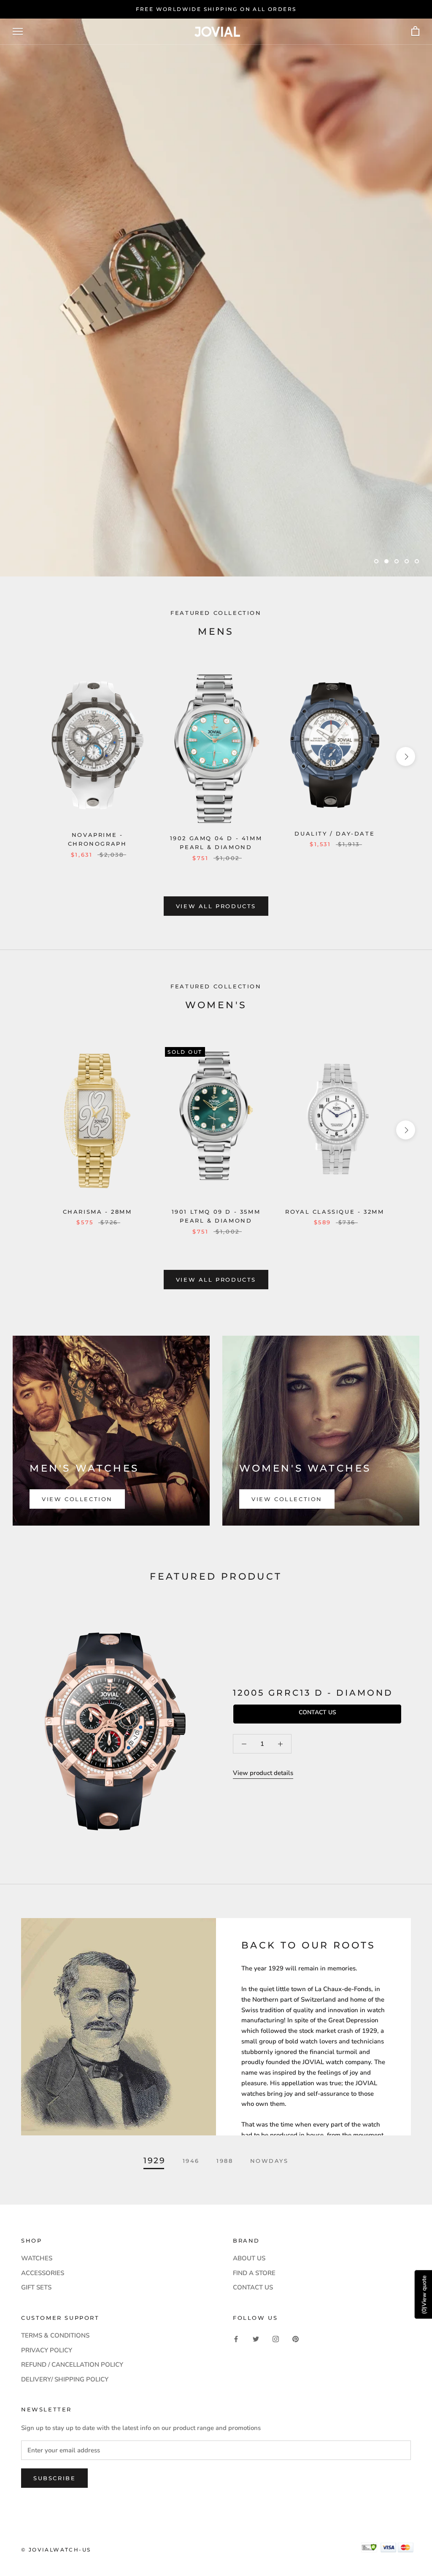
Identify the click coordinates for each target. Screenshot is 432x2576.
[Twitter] (256, 2339)
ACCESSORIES (43, 2273)
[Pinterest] (296, 2339)
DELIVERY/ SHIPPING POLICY (65, 2379)
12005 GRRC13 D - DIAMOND (313, 1693)
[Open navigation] (18, 31)
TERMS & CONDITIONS (55, 2335)
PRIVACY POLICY (47, 2350)
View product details (263, 1773)
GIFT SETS (36, 2287)
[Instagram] (276, 2339)
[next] (406, 756)
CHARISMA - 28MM (97, 1212)
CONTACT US (253, 2287)
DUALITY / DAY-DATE (335, 833)
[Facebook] (236, 2339)
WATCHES (37, 2258)
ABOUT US (249, 2258)
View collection (77, 1499)
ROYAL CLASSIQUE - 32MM (335, 1212)
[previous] (26, 756)
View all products (216, 906)
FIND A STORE (254, 2273)
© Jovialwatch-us (56, 2550)
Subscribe (54, 2478)
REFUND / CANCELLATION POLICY (72, 2365)
